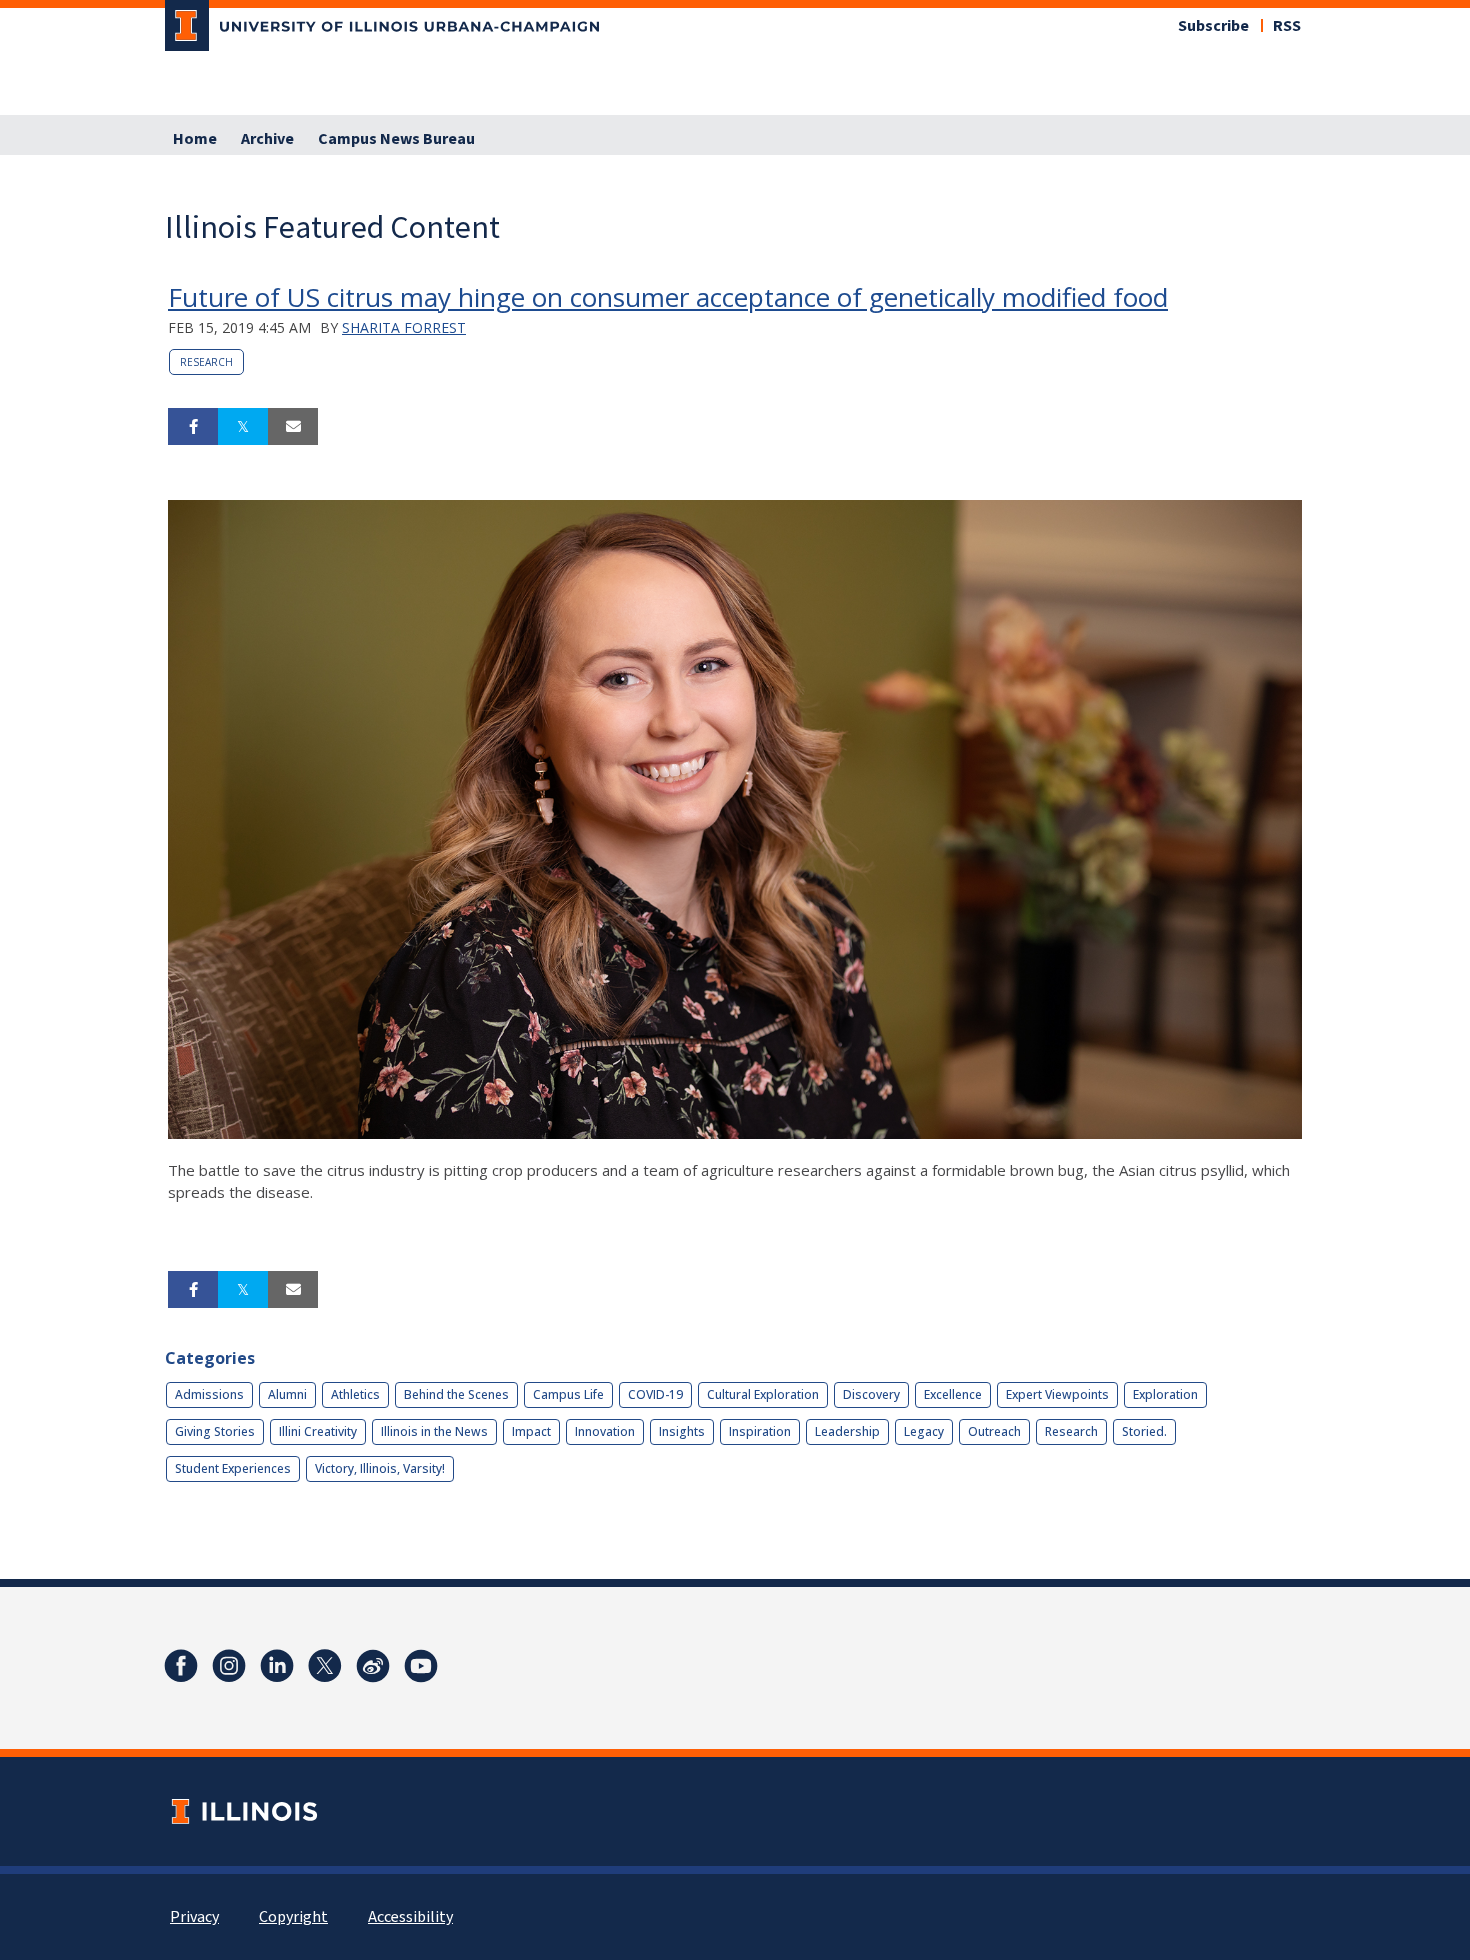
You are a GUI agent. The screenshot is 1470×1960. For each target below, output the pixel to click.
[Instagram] (229, 1666)
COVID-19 (655, 1394)
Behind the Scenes (456, 1394)
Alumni (287, 1394)
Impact (531, 1431)
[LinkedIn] (277, 1666)
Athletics (355, 1394)
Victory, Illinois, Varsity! (380, 1468)
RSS (1287, 26)
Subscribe (1213, 26)
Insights (682, 1431)
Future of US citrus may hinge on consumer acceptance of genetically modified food (668, 297)
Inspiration (760, 1431)
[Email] (293, 427)
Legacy (924, 1431)
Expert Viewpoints (1057, 1394)
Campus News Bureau (396, 139)
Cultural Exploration (763, 1394)
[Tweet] (243, 427)
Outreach (994, 1431)
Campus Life (568, 1394)
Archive (267, 139)
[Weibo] (373, 1666)
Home (195, 139)
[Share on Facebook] (193, 427)
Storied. (1144, 1431)
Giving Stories (215, 1431)
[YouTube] (421, 1666)
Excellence (953, 1394)
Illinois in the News (434, 1431)
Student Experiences (233, 1468)
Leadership (847, 1431)
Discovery (871, 1394)
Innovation (605, 1431)
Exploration (1165, 1394)
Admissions (209, 1394)
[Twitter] (325, 1666)
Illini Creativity (318, 1431)
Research (206, 362)
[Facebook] (181, 1666)
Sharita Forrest (404, 327)
